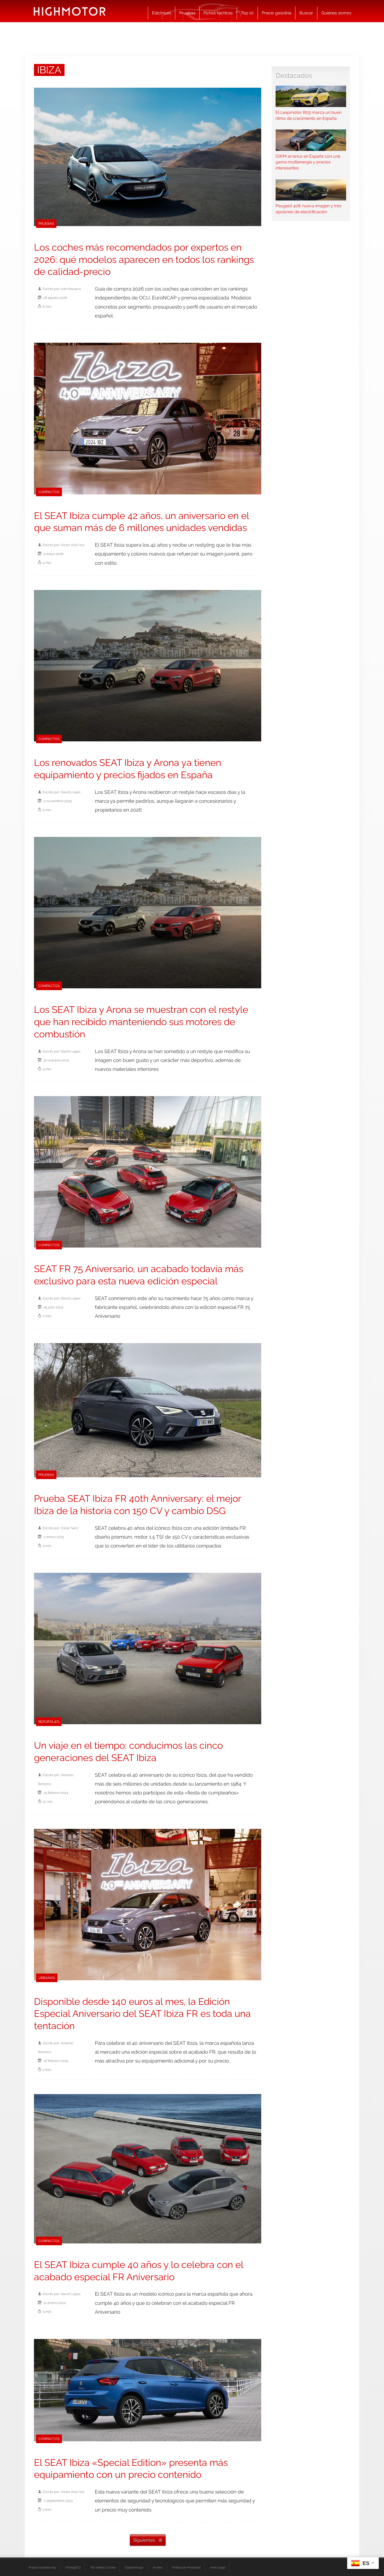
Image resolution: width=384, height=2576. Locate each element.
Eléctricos (162, 13)
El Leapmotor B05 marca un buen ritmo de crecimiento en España (309, 115)
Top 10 (247, 13)
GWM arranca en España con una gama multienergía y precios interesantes (308, 162)
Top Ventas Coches (103, 2567)
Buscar (306, 13)
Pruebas (187, 13)
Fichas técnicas (218, 13)
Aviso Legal (218, 2567)
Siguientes (144, 2540)
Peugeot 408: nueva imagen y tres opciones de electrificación (309, 209)
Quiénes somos (336, 13)
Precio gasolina (277, 13)
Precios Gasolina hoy (42, 2567)
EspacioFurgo (134, 2567)
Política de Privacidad (186, 2567)
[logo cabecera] (70, 11)
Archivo (158, 2567)
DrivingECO (73, 2567)
